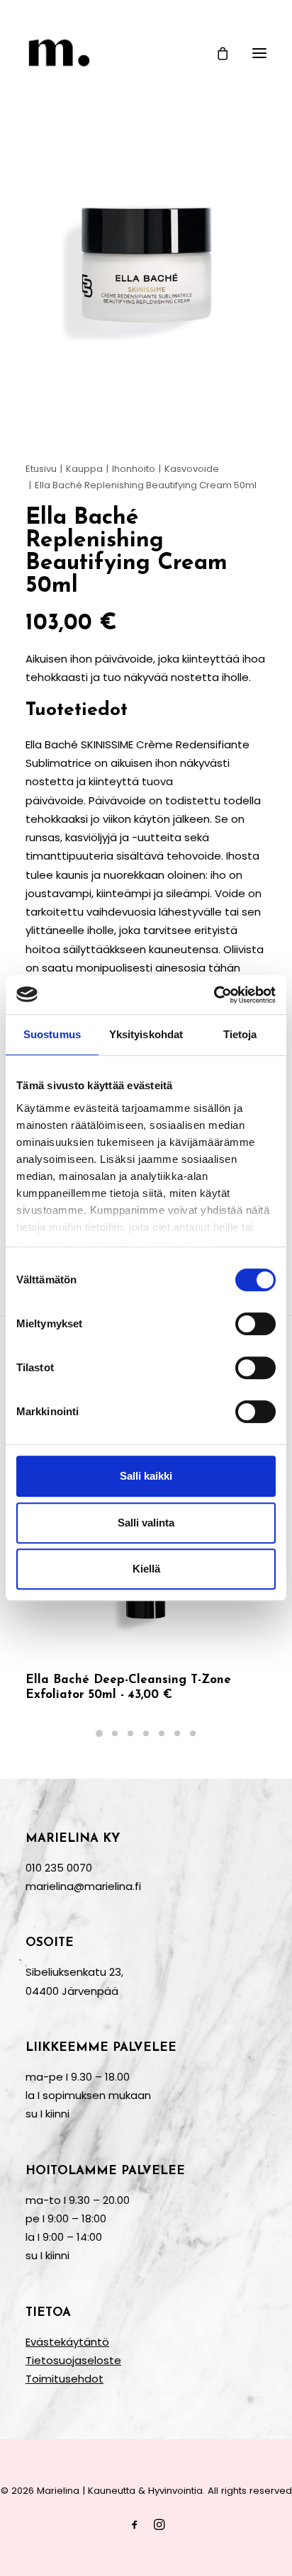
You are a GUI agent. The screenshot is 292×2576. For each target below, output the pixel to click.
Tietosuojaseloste (73, 2360)
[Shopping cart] (216, 53)
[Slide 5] (162, 1733)
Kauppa (84, 469)
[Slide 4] (146, 1733)
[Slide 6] (177, 1733)
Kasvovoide (192, 469)
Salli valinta (146, 1523)
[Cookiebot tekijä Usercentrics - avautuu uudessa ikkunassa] (214, 995)
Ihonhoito (134, 469)
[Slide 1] (99, 1733)
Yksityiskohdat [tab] (146, 1034)
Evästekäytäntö (67, 2342)
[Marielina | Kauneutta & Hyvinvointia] (146, 53)
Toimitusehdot (64, 2379)
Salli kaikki (146, 1476)
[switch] (255, 1324)
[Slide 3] (130, 1733)
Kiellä (146, 1569)
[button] (259, 53)
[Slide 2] (115, 1733)
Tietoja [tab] (240, 1034)
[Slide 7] (193, 1733)
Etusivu (41, 469)
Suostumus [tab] (52, 1034)
